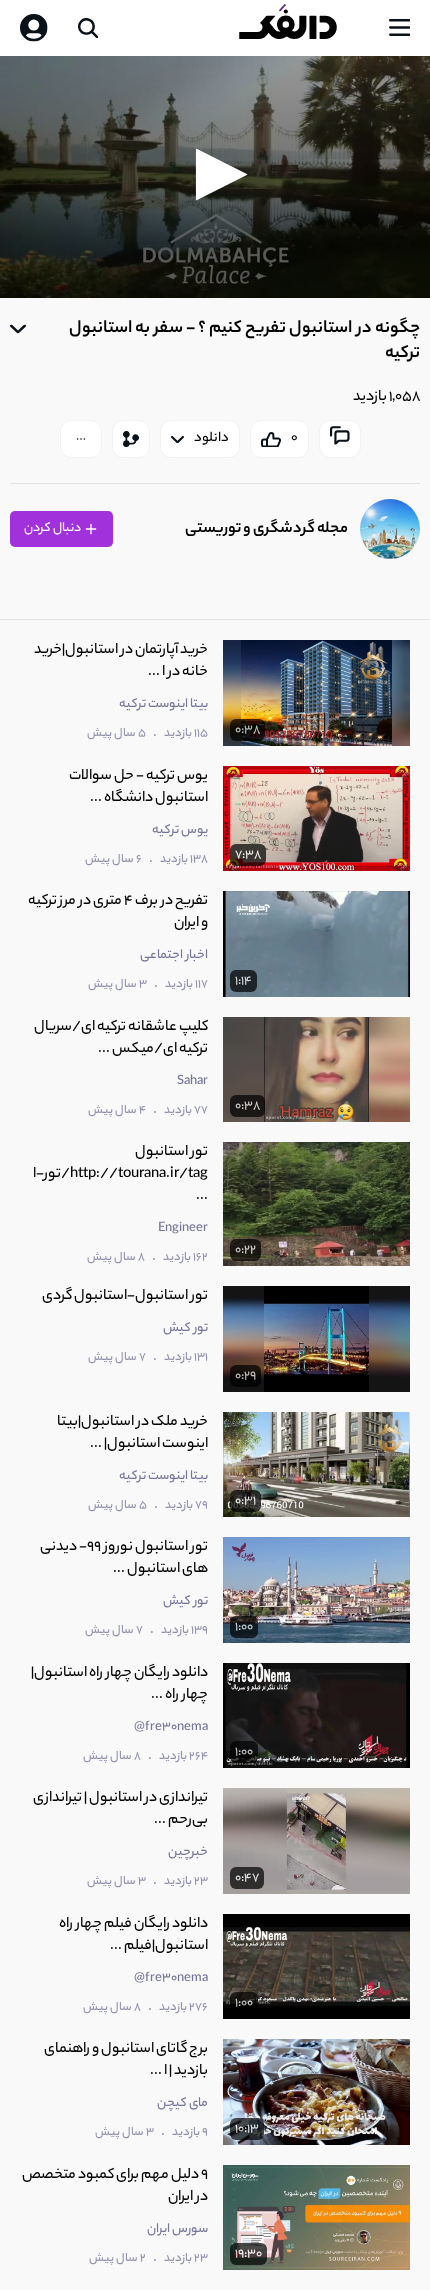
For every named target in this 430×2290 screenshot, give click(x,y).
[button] (215, 174)
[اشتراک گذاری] (131, 439)
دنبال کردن (53, 528)
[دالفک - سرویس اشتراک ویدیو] (304, 28)
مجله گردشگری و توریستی (266, 529)
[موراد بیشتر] (81, 439)
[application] (215, 177)
